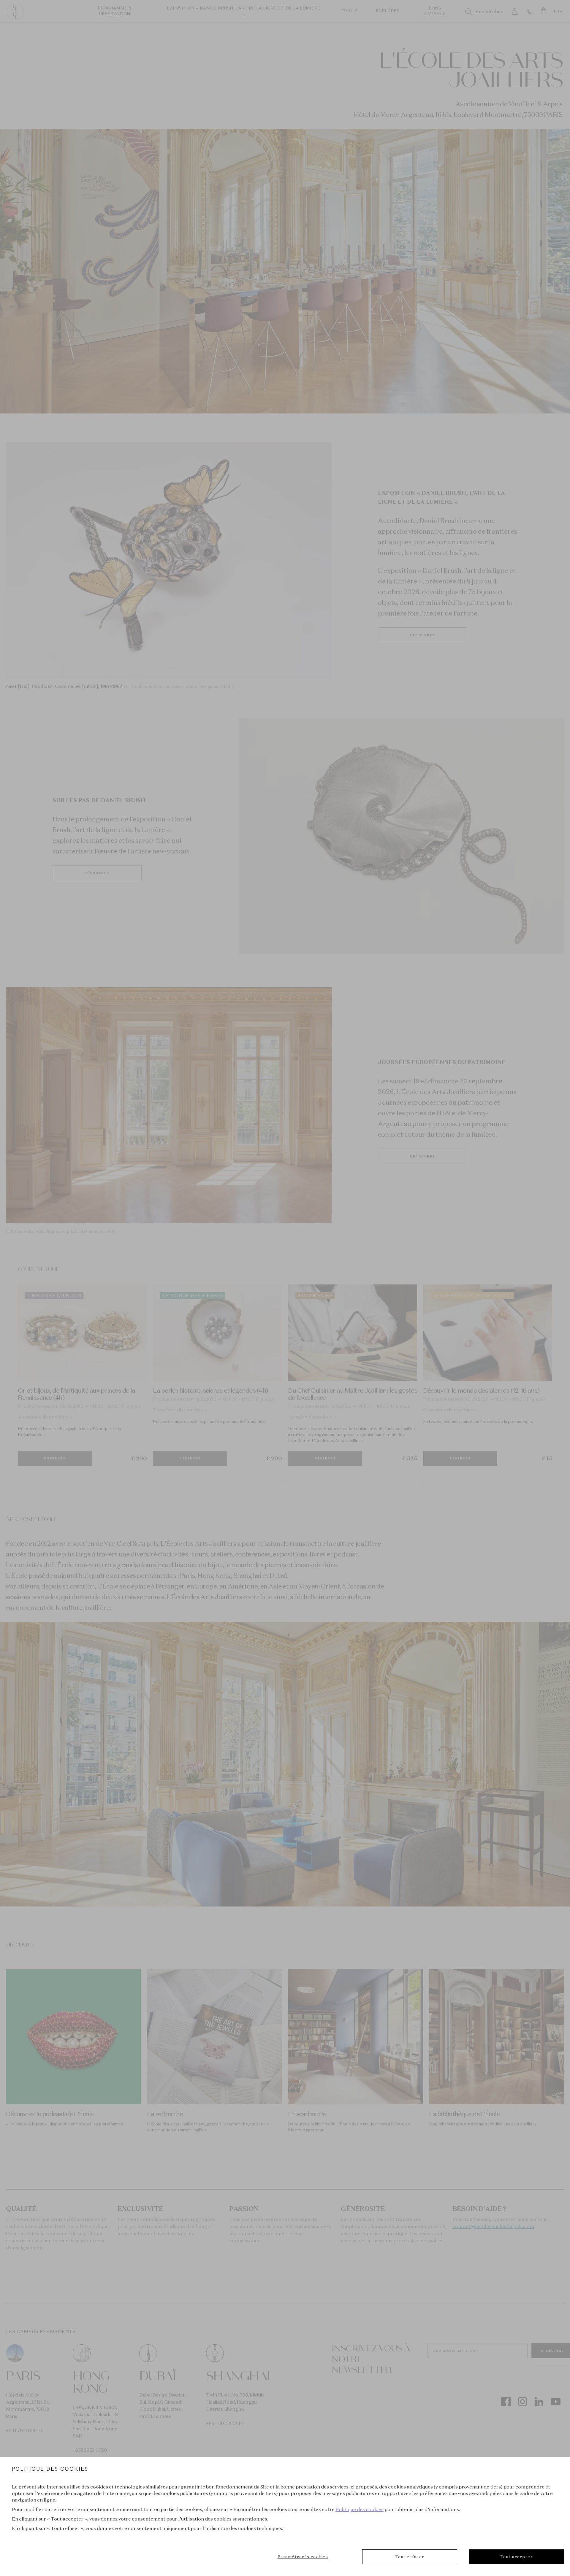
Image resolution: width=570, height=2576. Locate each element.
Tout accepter (517, 2557)
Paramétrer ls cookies (303, 2557)
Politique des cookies (360, 2509)
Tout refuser (410, 2557)
